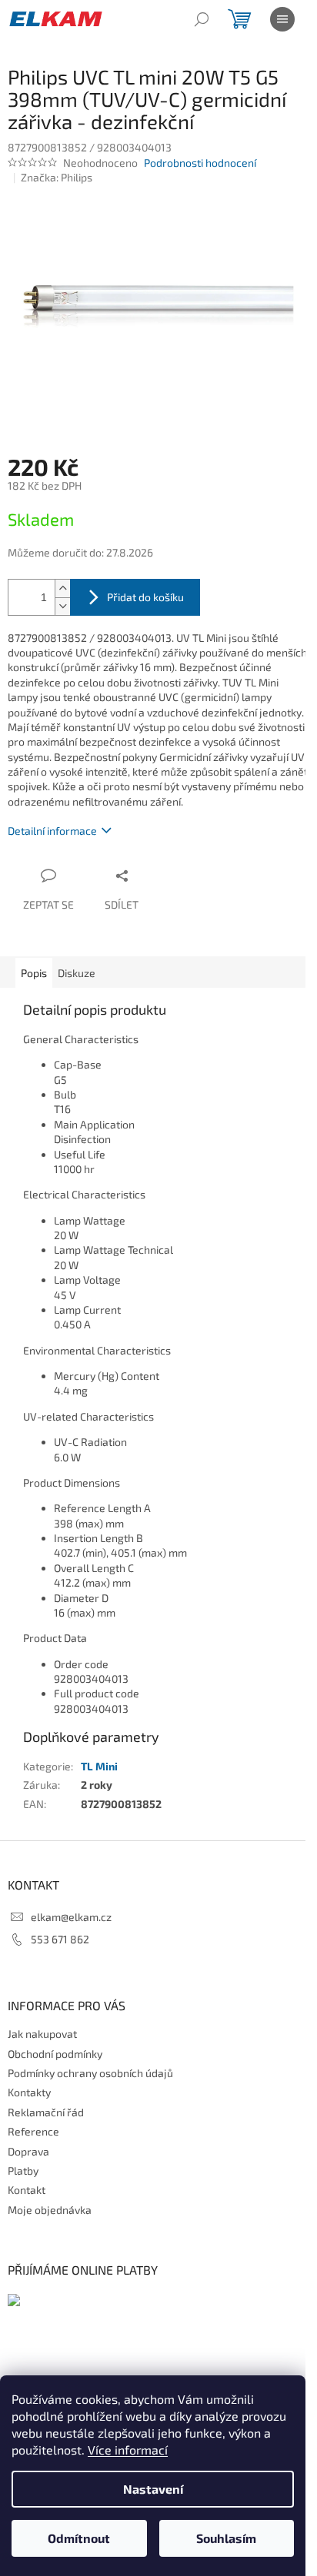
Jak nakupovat (42, 2034)
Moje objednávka (50, 2210)
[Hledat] (202, 19)
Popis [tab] (34, 973)
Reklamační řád (46, 2112)
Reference (33, 2131)
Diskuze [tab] (77, 973)
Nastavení (153, 2489)
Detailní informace (52, 831)
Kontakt (27, 2190)
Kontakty (29, 2092)
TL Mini (99, 1766)
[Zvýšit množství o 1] (62, 588)
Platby (23, 2170)
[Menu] (282, 19)
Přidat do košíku (145, 597)
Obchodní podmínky (55, 2054)
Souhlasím (226, 2538)
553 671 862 (60, 1939)
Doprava (28, 2151)
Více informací (128, 2450)
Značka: (57, 177)
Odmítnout (79, 2538)
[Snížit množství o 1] (62, 606)
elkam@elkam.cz (71, 1917)
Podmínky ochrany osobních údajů (90, 2073)
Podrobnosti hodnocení (200, 163)
